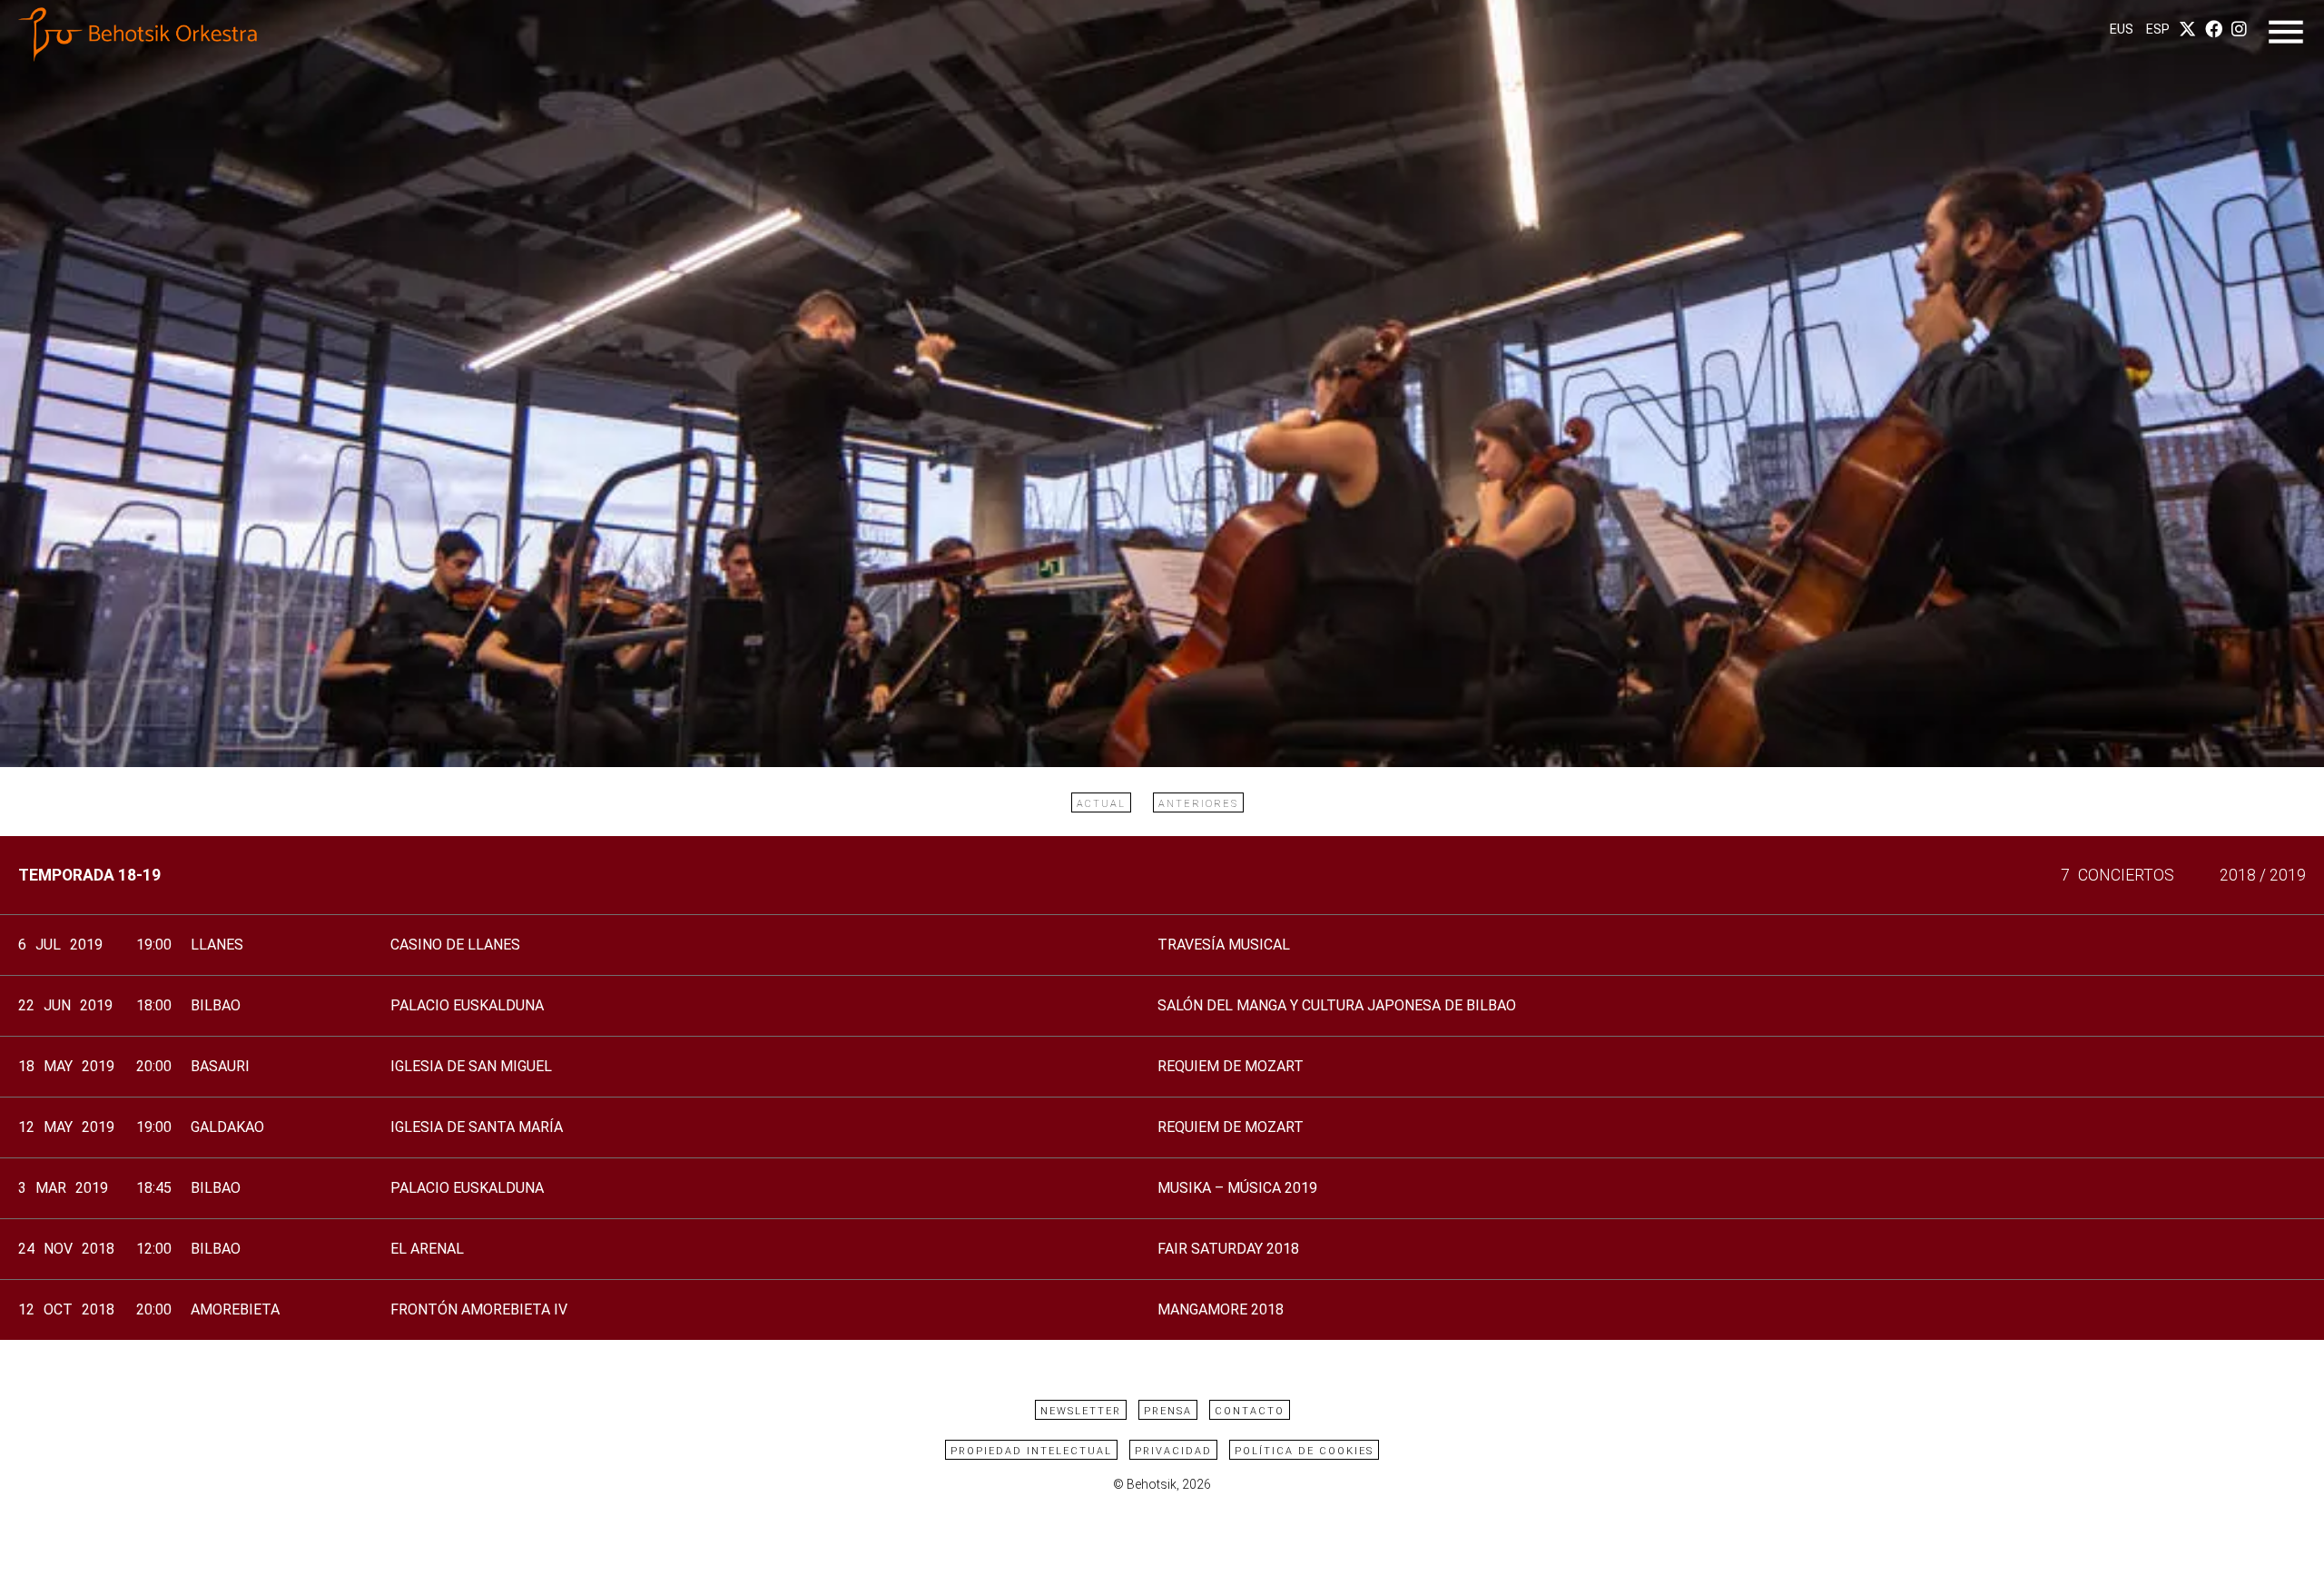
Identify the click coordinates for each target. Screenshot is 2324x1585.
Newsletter (1081, 1411)
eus (2122, 30)
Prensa (1168, 1411)
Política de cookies (1304, 1451)
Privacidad (1173, 1451)
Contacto (1250, 1411)
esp (2158, 30)
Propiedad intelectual (1031, 1451)
